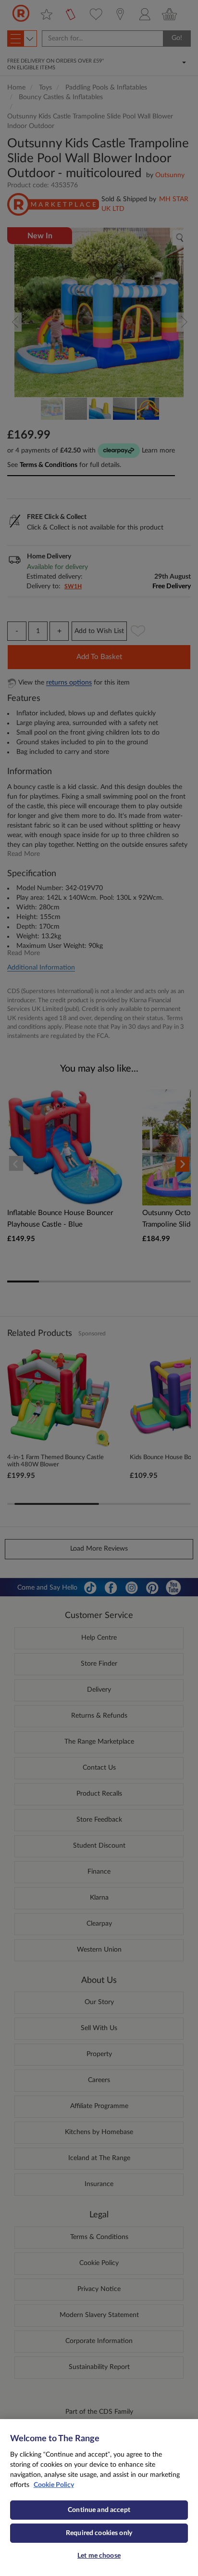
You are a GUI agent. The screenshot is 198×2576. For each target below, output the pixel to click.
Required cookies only (99, 2533)
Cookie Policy (54, 2485)
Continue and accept (99, 2510)
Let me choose (99, 2556)
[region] (99, 2498)
